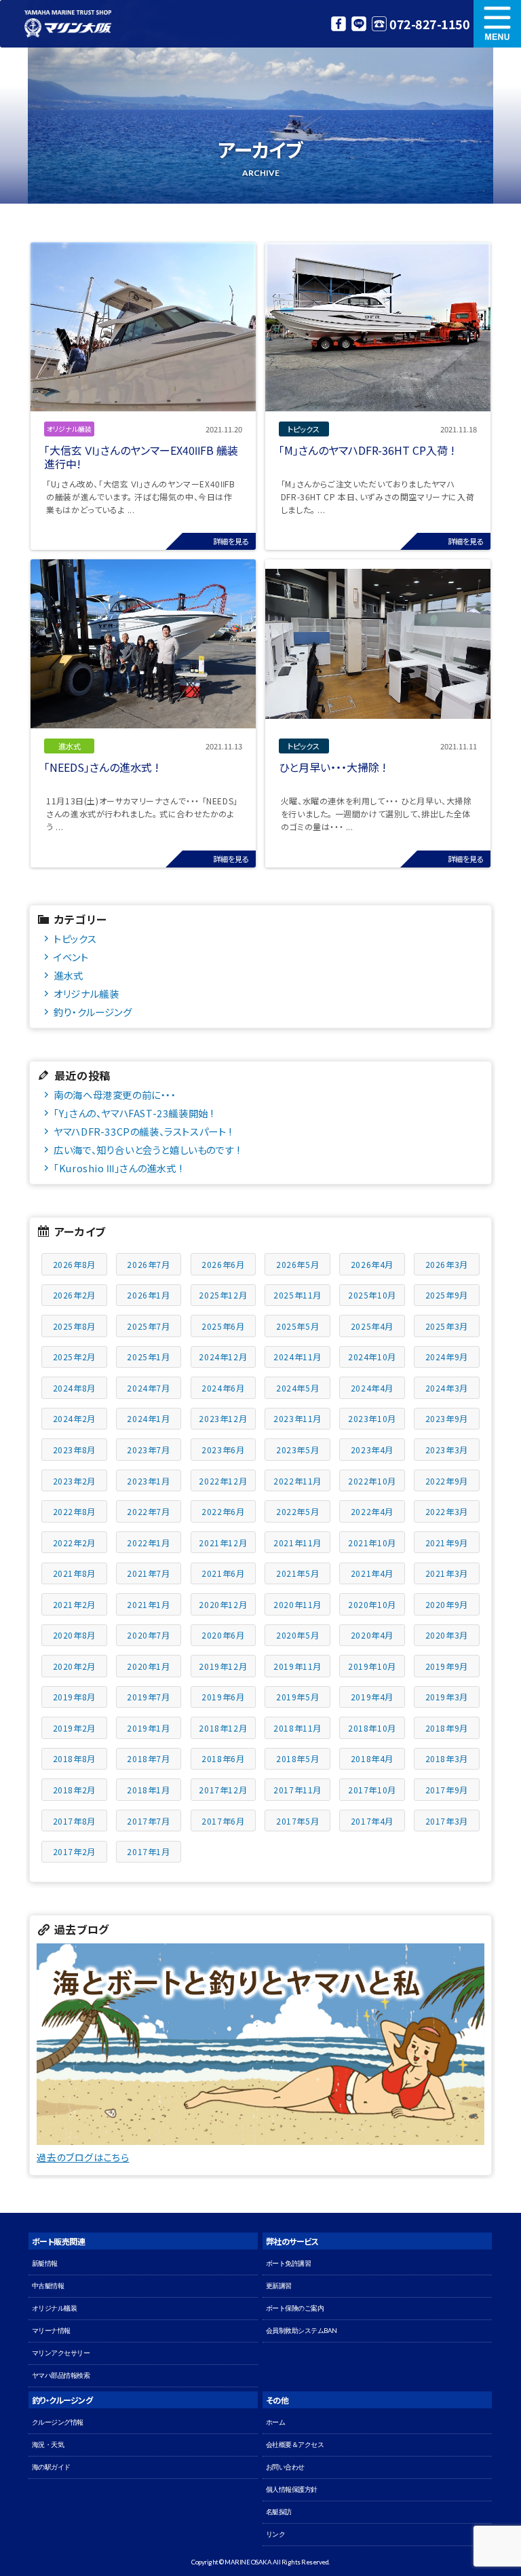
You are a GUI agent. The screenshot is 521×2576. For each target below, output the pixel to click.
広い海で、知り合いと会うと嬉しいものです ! (147, 1150)
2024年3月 (447, 1388)
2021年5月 (297, 1573)
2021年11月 (297, 1543)
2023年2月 (74, 1481)
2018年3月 (447, 1758)
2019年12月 (223, 1666)
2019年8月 (74, 1697)
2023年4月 (372, 1450)
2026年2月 (74, 1295)
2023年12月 (223, 1418)
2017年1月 (148, 1851)
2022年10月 (372, 1481)
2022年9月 (447, 1481)
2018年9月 (447, 1728)
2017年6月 (223, 1821)
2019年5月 (297, 1697)
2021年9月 (447, 1543)
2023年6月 (223, 1450)
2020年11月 (297, 1604)
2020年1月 (148, 1666)
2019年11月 (297, 1666)
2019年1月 (148, 1728)
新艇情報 (45, 2263)
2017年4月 (372, 1821)
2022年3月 (447, 1511)
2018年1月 (148, 1790)
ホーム (276, 2422)
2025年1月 (148, 1357)
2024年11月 (297, 1357)
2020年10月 (372, 1604)
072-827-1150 (429, 24)
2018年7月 (148, 1758)
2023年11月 (297, 1418)
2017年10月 (372, 1790)
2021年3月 (447, 1573)
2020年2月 (74, 1666)
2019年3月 (447, 1697)
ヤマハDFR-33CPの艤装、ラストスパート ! (142, 1131)
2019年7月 (148, 1697)
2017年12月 (223, 1790)
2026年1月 (148, 1295)
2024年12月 (223, 1357)
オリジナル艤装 (86, 993)
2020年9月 (447, 1604)
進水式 (69, 975)
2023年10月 (372, 1418)
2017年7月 (148, 1821)
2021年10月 (372, 1543)
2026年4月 (372, 1264)
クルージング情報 (58, 2422)
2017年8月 (74, 1821)
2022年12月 (223, 1481)
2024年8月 (74, 1388)
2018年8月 (74, 1758)
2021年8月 (74, 1573)
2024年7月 (148, 1388)
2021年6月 (223, 1573)
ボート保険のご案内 (295, 2308)
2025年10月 (372, 1295)
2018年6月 (223, 1758)
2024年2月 (74, 1418)
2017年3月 (447, 1821)
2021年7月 (148, 1573)
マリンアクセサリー (61, 2353)
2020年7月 (148, 1635)
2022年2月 (74, 1543)
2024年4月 (372, 1388)
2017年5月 (297, 1821)
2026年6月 (223, 1264)
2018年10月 (372, 1728)
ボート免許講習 (289, 2263)
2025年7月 (148, 1326)
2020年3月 (447, 1635)
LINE (359, 24)
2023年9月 (447, 1418)
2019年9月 (447, 1666)
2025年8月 (74, 1326)
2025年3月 (447, 1326)
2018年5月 (297, 1758)
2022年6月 (223, 1511)
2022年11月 (297, 1481)
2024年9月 (447, 1357)
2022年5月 (297, 1511)
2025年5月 (297, 1326)
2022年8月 (74, 1511)
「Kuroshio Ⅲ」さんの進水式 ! (118, 1168)
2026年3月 (447, 1264)
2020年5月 (297, 1635)
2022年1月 (148, 1543)
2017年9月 (447, 1790)
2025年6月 (223, 1326)
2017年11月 (297, 1790)
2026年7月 (148, 1264)
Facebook (339, 24)
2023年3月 (447, 1450)
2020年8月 (74, 1635)
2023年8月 (74, 1450)
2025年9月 (447, 1295)
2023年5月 (297, 1450)
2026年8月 (74, 1264)
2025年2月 (74, 1357)
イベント (71, 957)
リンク (276, 2534)
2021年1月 (148, 1604)
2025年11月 (297, 1295)
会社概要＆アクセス (295, 2445)
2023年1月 (148, 1481)
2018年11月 (297, 1728)
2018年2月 (74, 1790)
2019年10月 (372, 1666)
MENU (497, 24)
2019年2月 (74, 1728)
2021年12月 (223, 1543)
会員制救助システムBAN (302, 2331)
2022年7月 (148, 1511)
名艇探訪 (279, 2512)
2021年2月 (74, 1604)
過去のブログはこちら (83, 2157)
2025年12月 (223, 1295)
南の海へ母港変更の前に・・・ (115, 1095)
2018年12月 (223, 1728)
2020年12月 (223, 1604)
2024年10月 (372, 1357)
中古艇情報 (48, 2286)
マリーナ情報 (51, 2331)
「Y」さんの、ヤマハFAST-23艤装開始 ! (134, 1113)
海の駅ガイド (51, 2467)
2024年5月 (297, 1388)
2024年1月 (148, 1418)
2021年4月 (372, 1573)
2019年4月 (372, 1697)
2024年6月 (223, 1388)
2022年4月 (372, 1511)
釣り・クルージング (93, 1012)
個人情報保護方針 (292, 2489)
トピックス (75, 938)
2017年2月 (74, 1851)
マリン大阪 (68, 24)
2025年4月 (372, 1326)
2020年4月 (372, 1635)
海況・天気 (48, 2445)
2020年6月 (223, 1635)
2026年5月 (297, 1264)
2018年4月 (372, 1758)
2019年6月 (223, 1697)
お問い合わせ (285, 2467)
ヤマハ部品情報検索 (61, 2375)
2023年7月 (148, 1450)
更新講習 (279, 2286)
